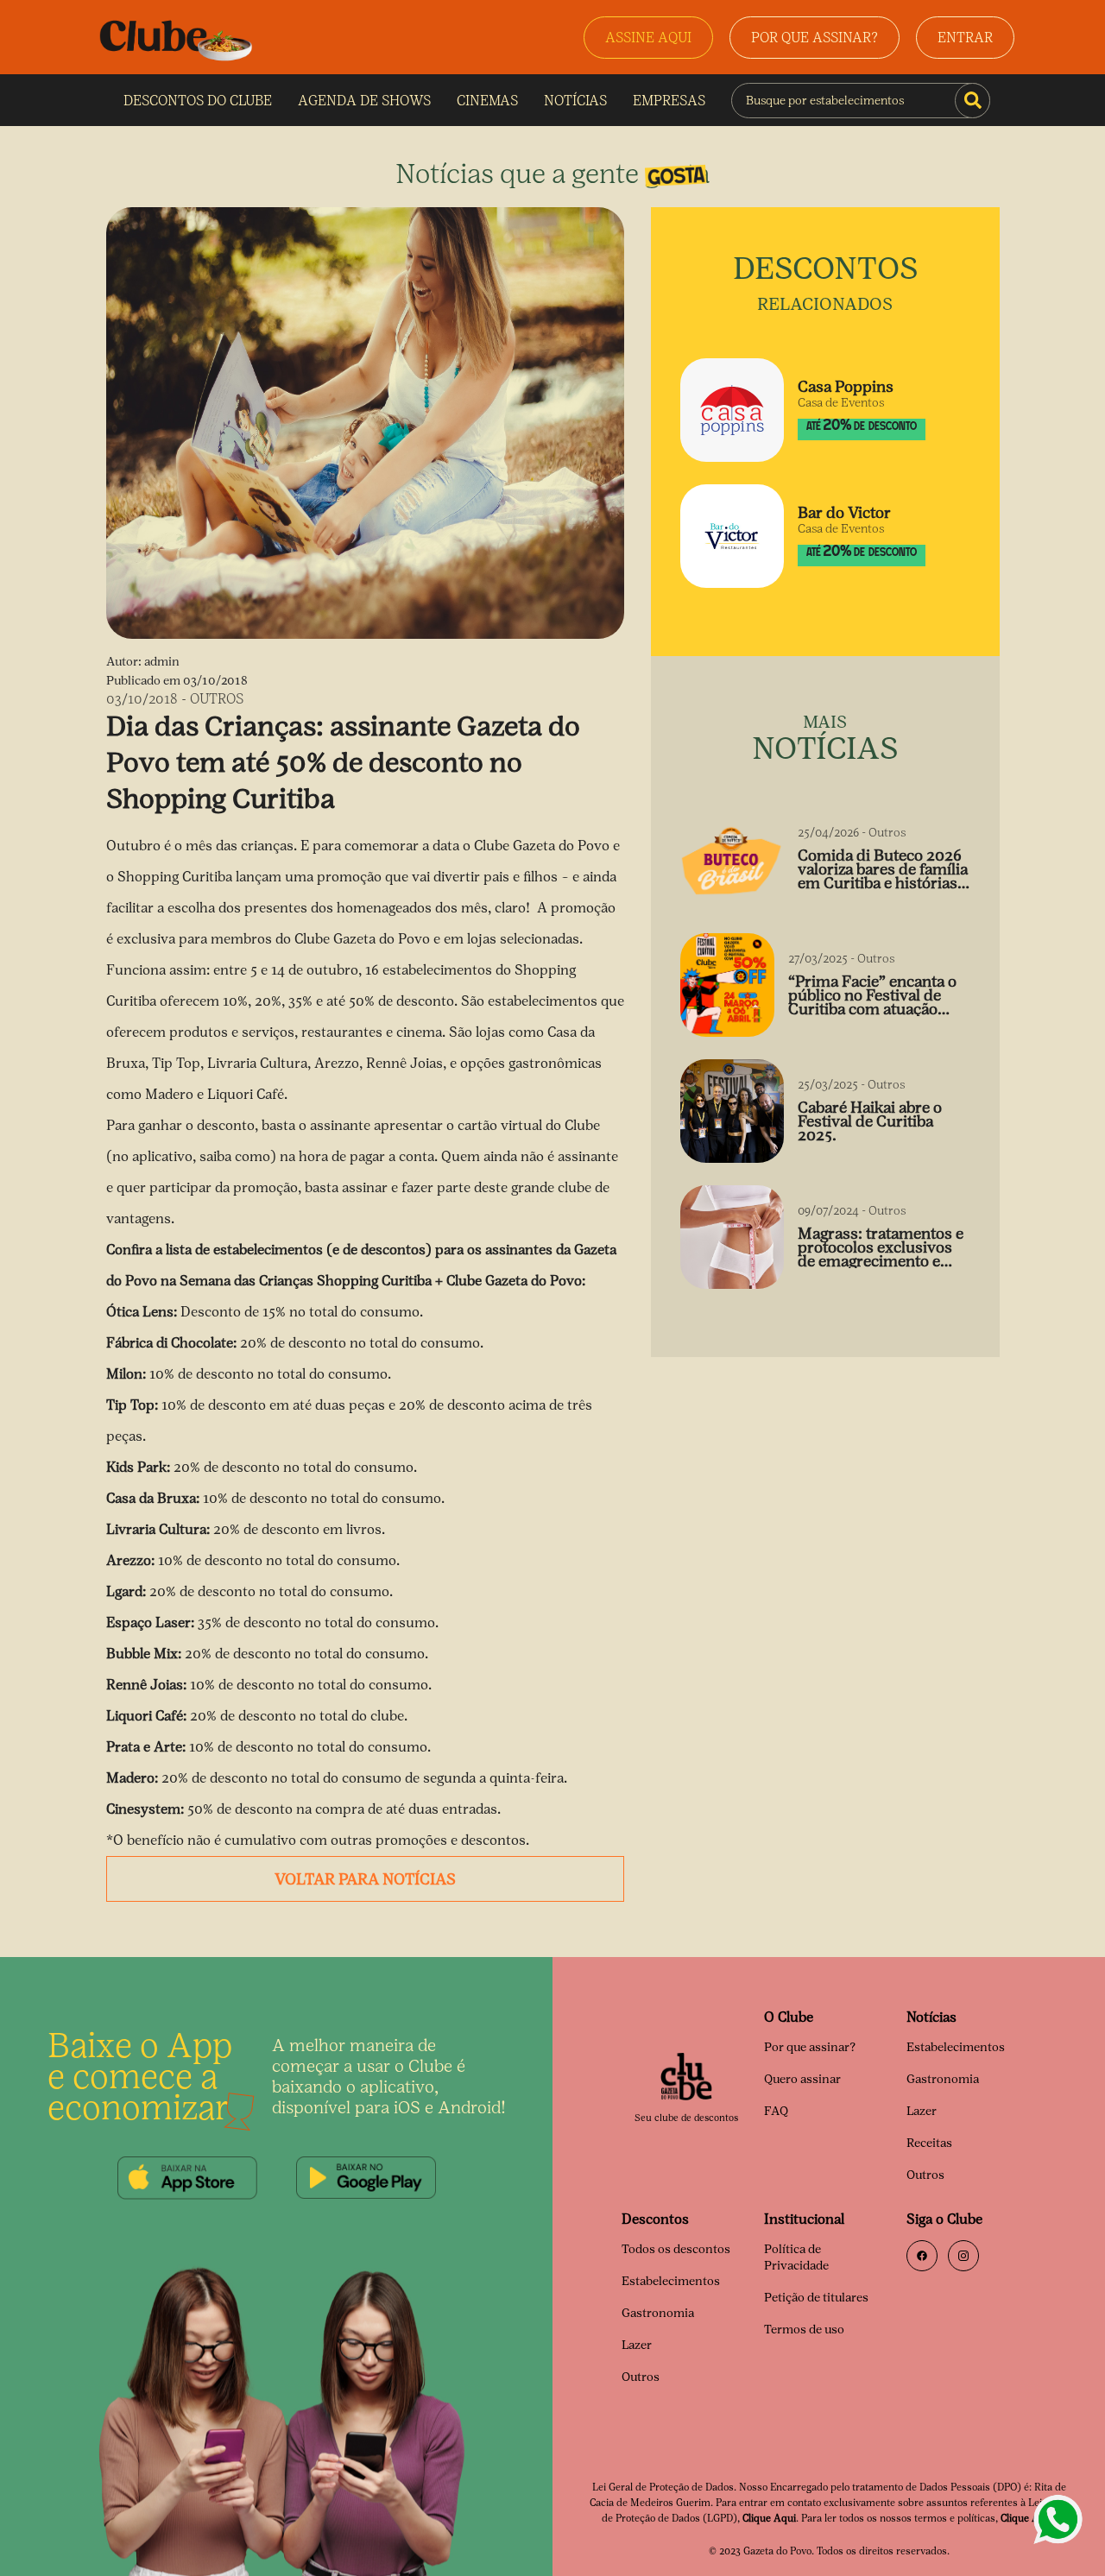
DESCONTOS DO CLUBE (198, 101)
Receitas (929, 2143)
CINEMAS (487, 101)
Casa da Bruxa (151, 1498)
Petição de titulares (816, 2298)
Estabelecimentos (956, 2047)
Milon (124, 1374)
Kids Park (136, 1467)
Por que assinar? (810, 2047)
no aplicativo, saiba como (191, 1156)
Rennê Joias (145, 1685)
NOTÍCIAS (575, 101)
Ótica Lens (140, 1312)
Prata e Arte (144, 1747)
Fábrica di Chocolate (170, 1343)
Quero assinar (802, 2079)
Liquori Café (145, 1716)
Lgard (124, 1591)
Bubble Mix (142, 1654)
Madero (130, 1778)
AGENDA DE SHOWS (364, 101)
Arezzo (129, 1560)
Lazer (922, 2111)
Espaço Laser (148, 1623)
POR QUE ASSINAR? (815, 38)
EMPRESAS (669, 101)
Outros (925, 2175)
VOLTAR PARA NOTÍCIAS (365, 1879)
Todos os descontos (676, 2249)
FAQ (776, 2111)
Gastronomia (943, 2079)
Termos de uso (804, 2330)
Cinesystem (143, 1809)
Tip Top (130, 1405)
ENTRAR (965, 38)
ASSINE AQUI (648, 38)
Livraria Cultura (156, 1529)
